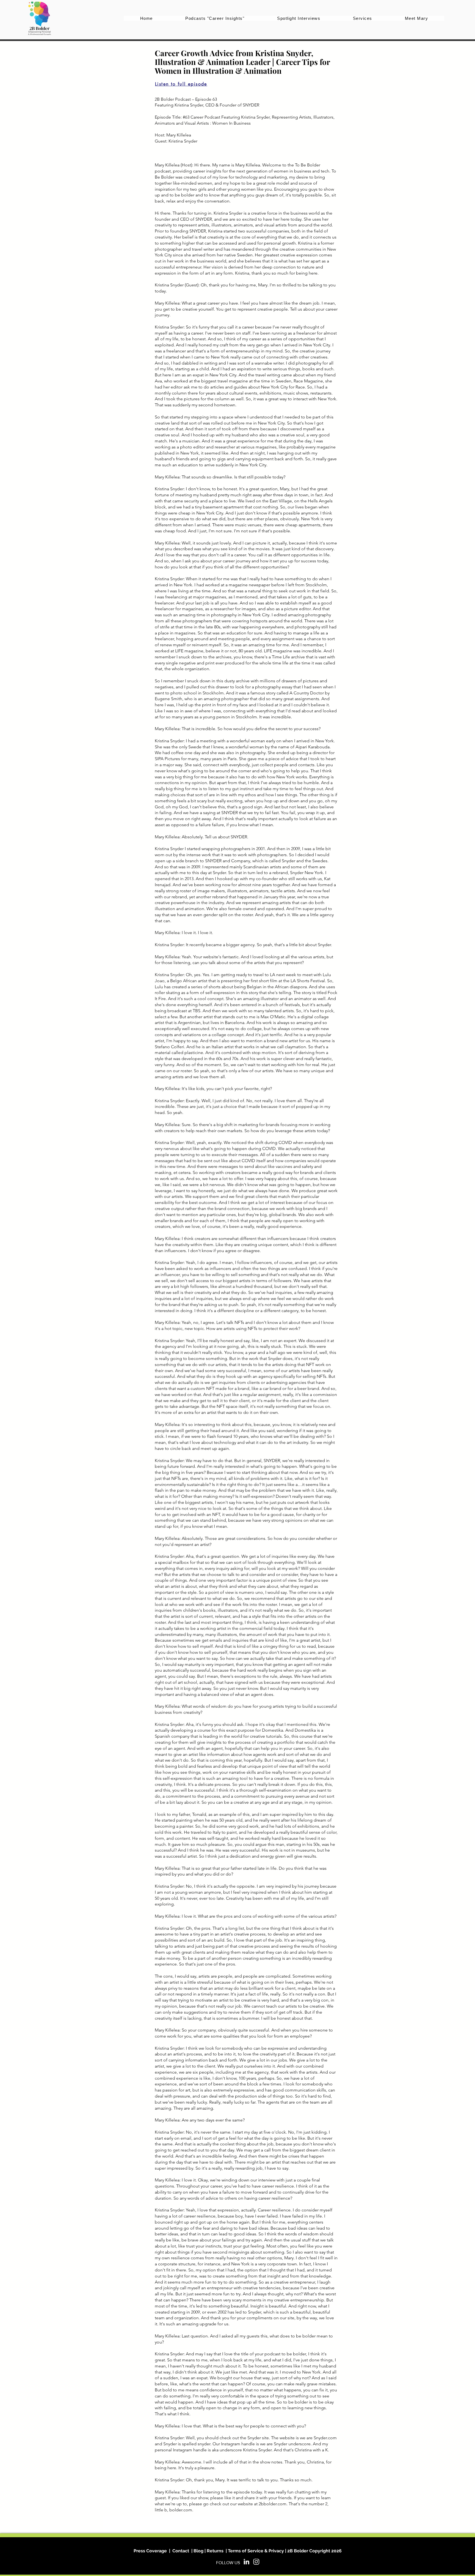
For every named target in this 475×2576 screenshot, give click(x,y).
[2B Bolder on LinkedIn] (246, 2562)
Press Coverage (150, 2551)
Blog (198, 2551)
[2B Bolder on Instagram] (256, 2562)
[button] (363, 18)
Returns (215, 2551)
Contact (181, 2551)
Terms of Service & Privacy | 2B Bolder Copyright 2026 (285, 2551)
